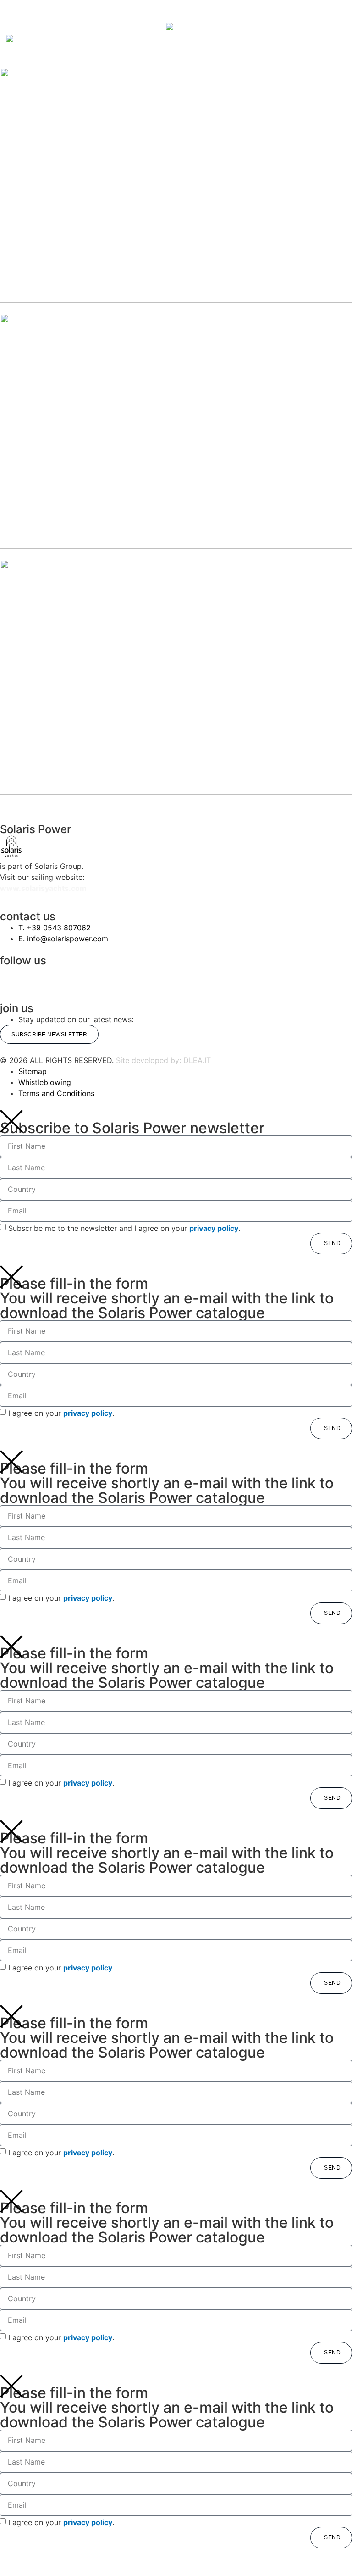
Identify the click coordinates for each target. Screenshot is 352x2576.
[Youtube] (275, 978)
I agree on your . (61, 1413)
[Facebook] (99, 978)
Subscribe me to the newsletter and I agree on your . (124, 1228)
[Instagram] (11, 978)
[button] (57, 39)
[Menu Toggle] (176, 16)
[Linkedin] (187, 978)
